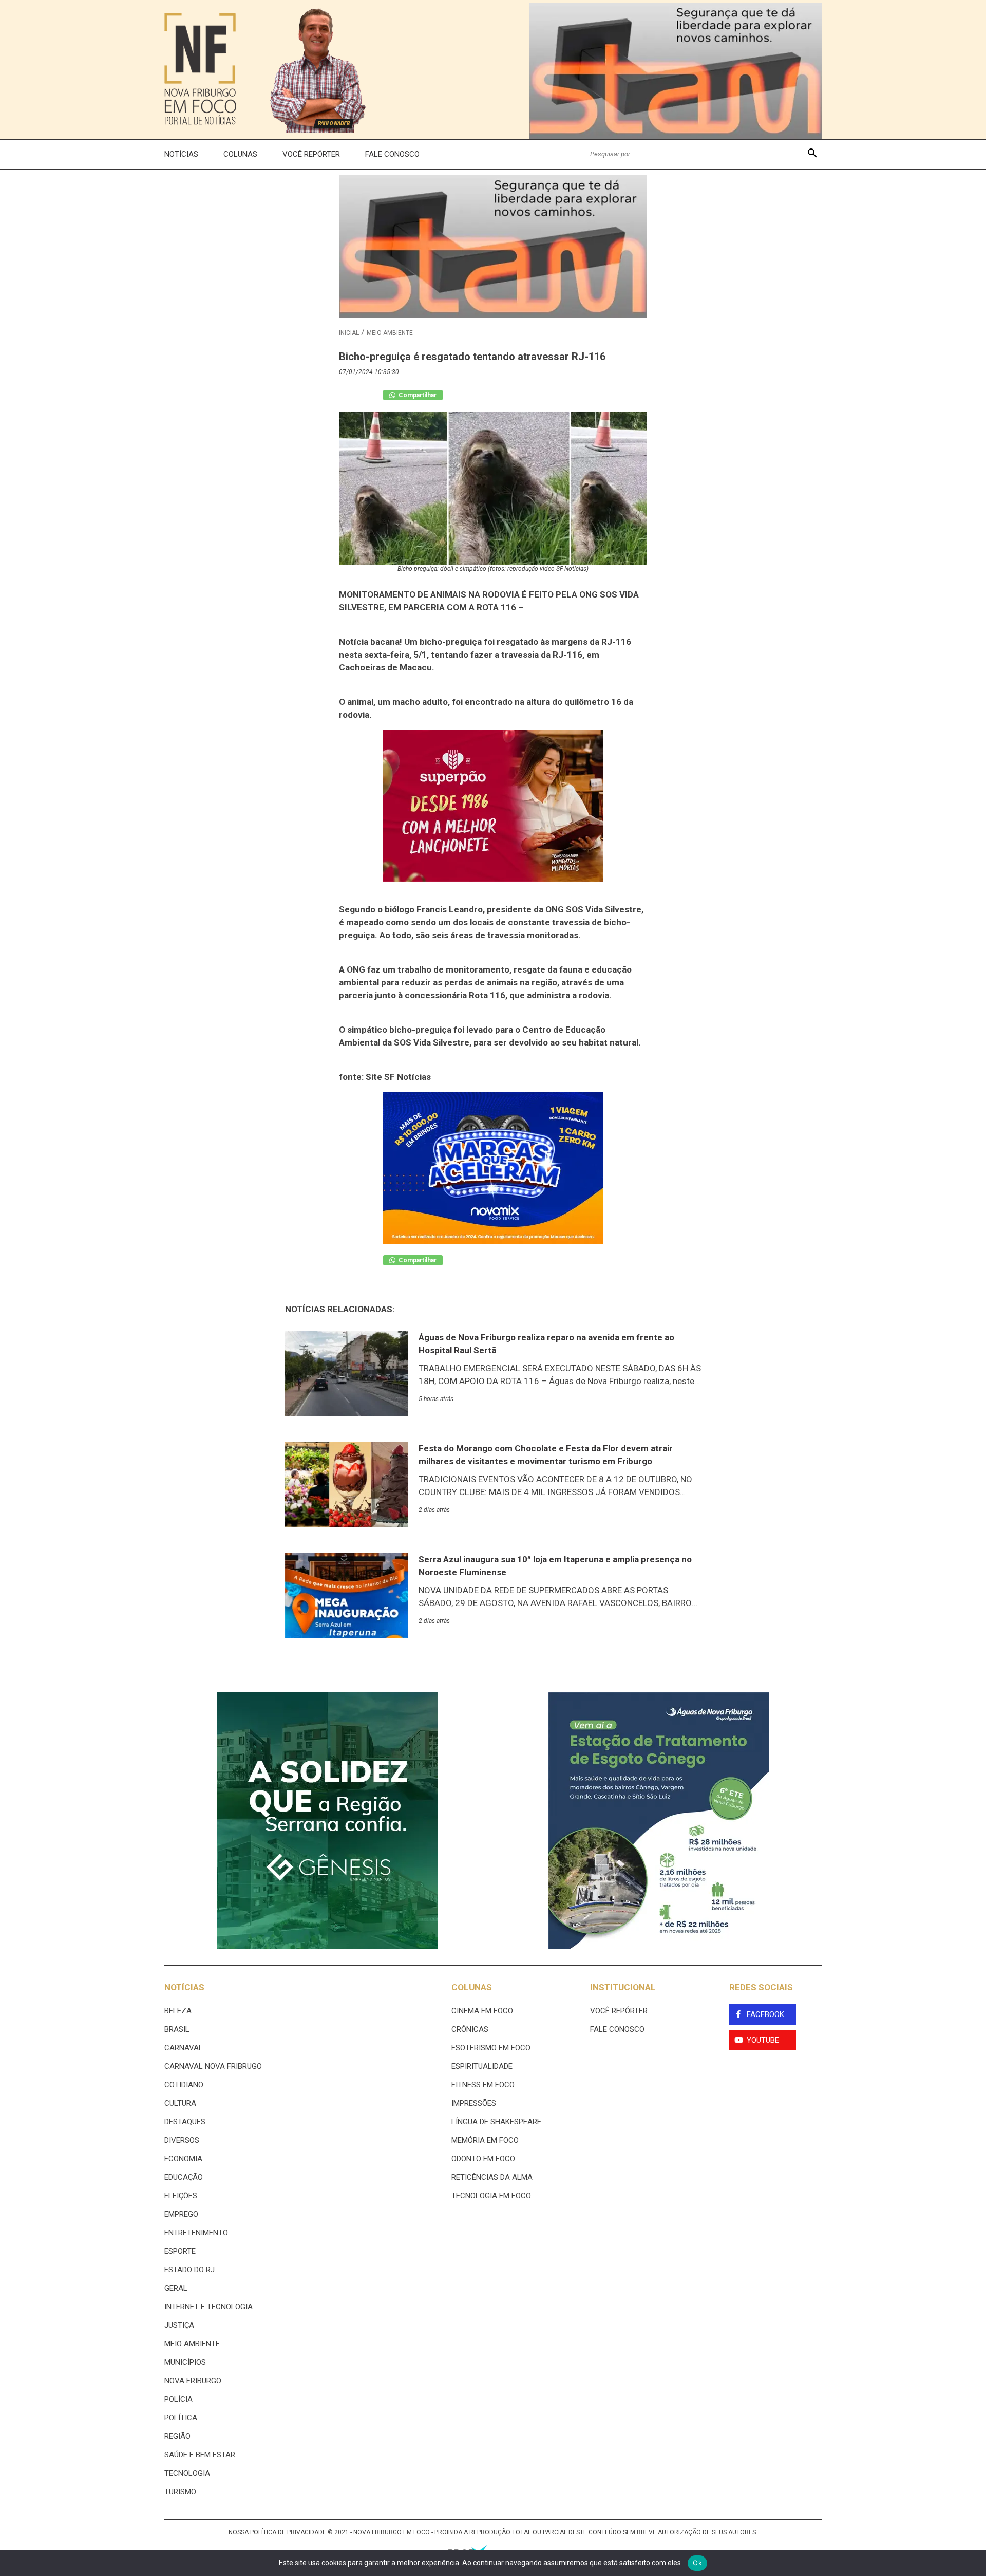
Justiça (179, 2325)
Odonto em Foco (483, 2159)
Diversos (182, 2140)
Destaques (185, 2122)
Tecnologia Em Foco (491, 2196)
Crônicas (470, 2029)
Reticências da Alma (492, 2177)
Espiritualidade (482, 2066)
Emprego (181, 2214)
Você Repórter (311, 154)
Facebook (765, 2014)
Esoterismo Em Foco (491, 2048)
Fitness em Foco (483, 2085)
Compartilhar (417, 395)
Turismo (180, 2492)
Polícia (178, 2399)
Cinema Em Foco (482, 2011)
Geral (176, 2288)
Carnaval (184, 2048)
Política (181, 2418)
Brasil (177, 2029)
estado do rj (189, 2270)
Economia (183, 2159)
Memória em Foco (485, 2140)
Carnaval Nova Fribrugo (213, 2066)
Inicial (349, 333)
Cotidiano (184, 2085)
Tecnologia (187, 2473)
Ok (697, 2563)
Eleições (181, 2196)
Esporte (180, 2251)
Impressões (474, 2103)
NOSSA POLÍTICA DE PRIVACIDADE (277, 2532)
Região (177, 2436)
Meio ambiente (390, 333)
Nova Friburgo (193, 2381)
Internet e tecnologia (208, 2307)
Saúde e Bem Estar (200, 2455)
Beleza (178, 2011)
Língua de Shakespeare (496, 2122)
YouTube (763, 2040)
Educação (184, 2177)
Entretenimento (196, 2233)
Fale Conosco (392, 154)
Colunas (240, 154)
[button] (812, 154)
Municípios (185, 2362)
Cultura (180, 2103)
